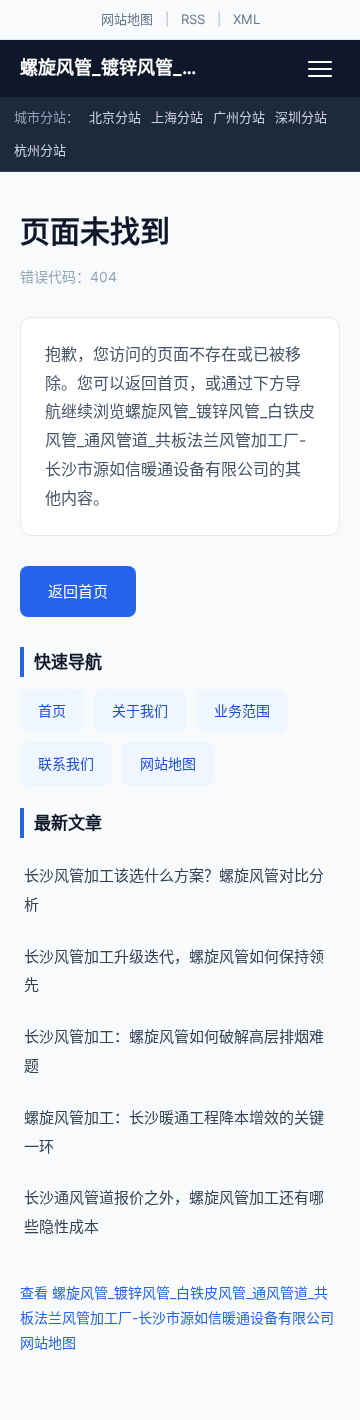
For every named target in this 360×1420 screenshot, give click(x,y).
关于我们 (140, 710)
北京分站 (115, 117)
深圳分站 (301, 117)
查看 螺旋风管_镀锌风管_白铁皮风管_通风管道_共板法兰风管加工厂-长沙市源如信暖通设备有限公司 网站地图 (177, 1317)
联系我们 (66, 763)
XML (246, 19)
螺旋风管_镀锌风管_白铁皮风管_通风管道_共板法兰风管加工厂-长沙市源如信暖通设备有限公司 (108, 67)
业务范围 (242, 710)
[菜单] (320, 69)
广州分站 (239, 117)
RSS (193, 19)
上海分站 (177, 117)
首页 (52, 710)
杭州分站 (40, 150)
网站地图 (127, 19)
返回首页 (78, 591)
